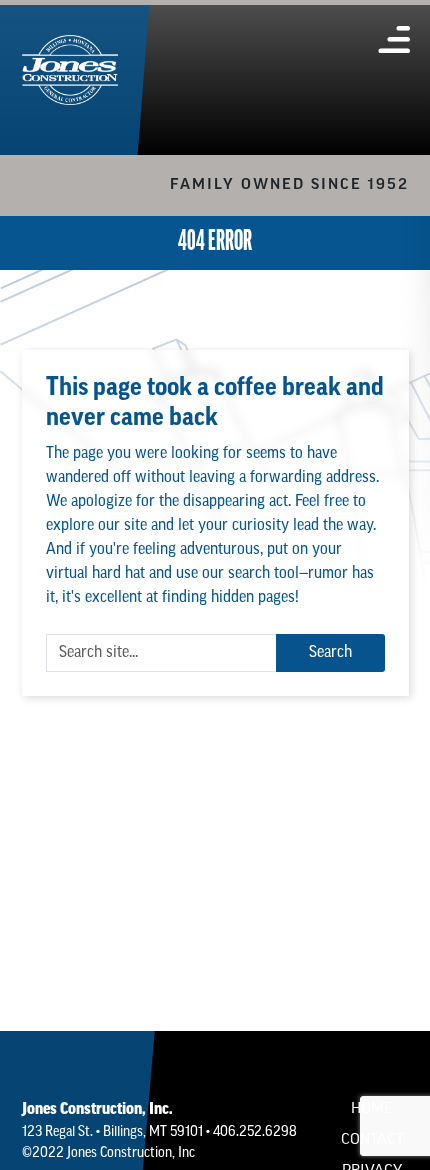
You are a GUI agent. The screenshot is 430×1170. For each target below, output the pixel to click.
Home (372, 1109)
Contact (372, 1140)
